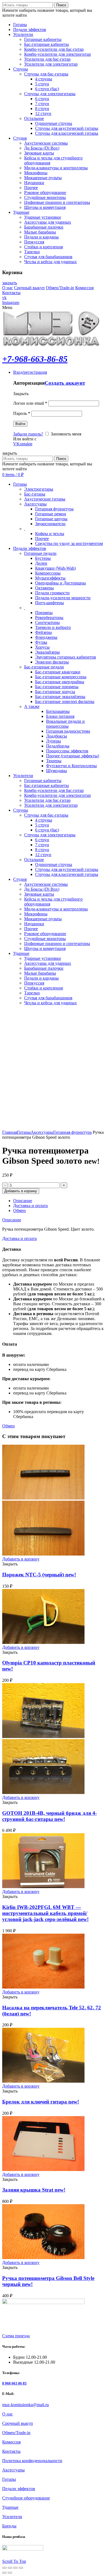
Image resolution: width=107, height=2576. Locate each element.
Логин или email (30, 403)
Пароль (22, 413)
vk (4, 298)
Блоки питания (60, 716)
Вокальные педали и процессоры (65, 724)
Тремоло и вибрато (53, 627)
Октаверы (44, 588)
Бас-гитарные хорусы (55, 692)
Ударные (10, 2507)
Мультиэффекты (50, 578)
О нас (8, 288)
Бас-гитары (35, 494)
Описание (23, 1201)
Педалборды (58, 746)
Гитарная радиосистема (68, 731)
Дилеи (41, 563)
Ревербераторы (49, 618)
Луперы (54, 741)
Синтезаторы (47, 622)
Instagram (11, 303)
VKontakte (23, 444)
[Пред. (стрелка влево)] (4, 2573)
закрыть (10, 283)
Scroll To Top (14, 2561)
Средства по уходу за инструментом (69, 543)
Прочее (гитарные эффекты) (73, 756)
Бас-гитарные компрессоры (61, 677)
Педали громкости (52, 593)
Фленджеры (46, 637)
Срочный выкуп (29, 288)
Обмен (19, 1210)
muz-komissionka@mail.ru (26, 2405)
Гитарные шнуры (51, 519)
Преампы (44, 613)
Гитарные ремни (51, 514)
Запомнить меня (65, 434)
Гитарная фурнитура (54, 509)
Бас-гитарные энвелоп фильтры (65, 701)
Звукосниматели (50, 524)
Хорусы (42, 647)
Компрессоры (48, 573)
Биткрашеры (58, 711)
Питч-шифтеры (50, 603)
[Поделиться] (10, 2568)
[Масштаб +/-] (21, 2568)
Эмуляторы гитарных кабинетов (66, 657)
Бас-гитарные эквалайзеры (60, 697)
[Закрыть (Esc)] (4, 2568)
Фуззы (41, 642)
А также (32, 706)
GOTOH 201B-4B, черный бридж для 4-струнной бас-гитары (50, 1816)
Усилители (12, 2517)
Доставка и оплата (30, 1206)
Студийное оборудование (26, 2498)
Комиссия (84, 288)
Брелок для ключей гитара (41, 2102)
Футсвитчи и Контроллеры (71, 766)
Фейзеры (43, 632)
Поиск (61, 5)
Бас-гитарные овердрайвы (60, 682)
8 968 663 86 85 (14, 2383)
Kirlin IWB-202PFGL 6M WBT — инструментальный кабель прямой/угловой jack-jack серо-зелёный (45, 1913)
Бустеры (43, 558)
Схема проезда (16, 2336)
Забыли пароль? (28, 434)
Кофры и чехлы (50, 534)
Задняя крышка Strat (34, 2190)
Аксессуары (35, 504)
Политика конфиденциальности (32, 2461)
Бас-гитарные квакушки (58, 672)
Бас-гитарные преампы (57, 687)
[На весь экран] (15, 2568)
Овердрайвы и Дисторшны (60, 583)
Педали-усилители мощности (63, 598)
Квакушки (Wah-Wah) (55, 568)
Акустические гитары (45, 499)
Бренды (9, 2526)
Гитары (24, 1132)
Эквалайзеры (47, 652)
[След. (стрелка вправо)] (10, 2573)
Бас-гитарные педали (44, 667)
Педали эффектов (19, 2489)
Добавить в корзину (21, 1191)
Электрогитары (39, 489)
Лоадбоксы (57, 736)
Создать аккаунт (65, 383)
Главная (10, 1132)
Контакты (11, 293)
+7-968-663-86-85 (35, 359)
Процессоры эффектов (67, 751)
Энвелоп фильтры (52, 662)
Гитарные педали (40, 553)
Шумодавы (57, 771)
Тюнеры (54, 761)
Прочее (42, 538)
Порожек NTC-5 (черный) (39, 1575)
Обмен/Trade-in (60, 288)
